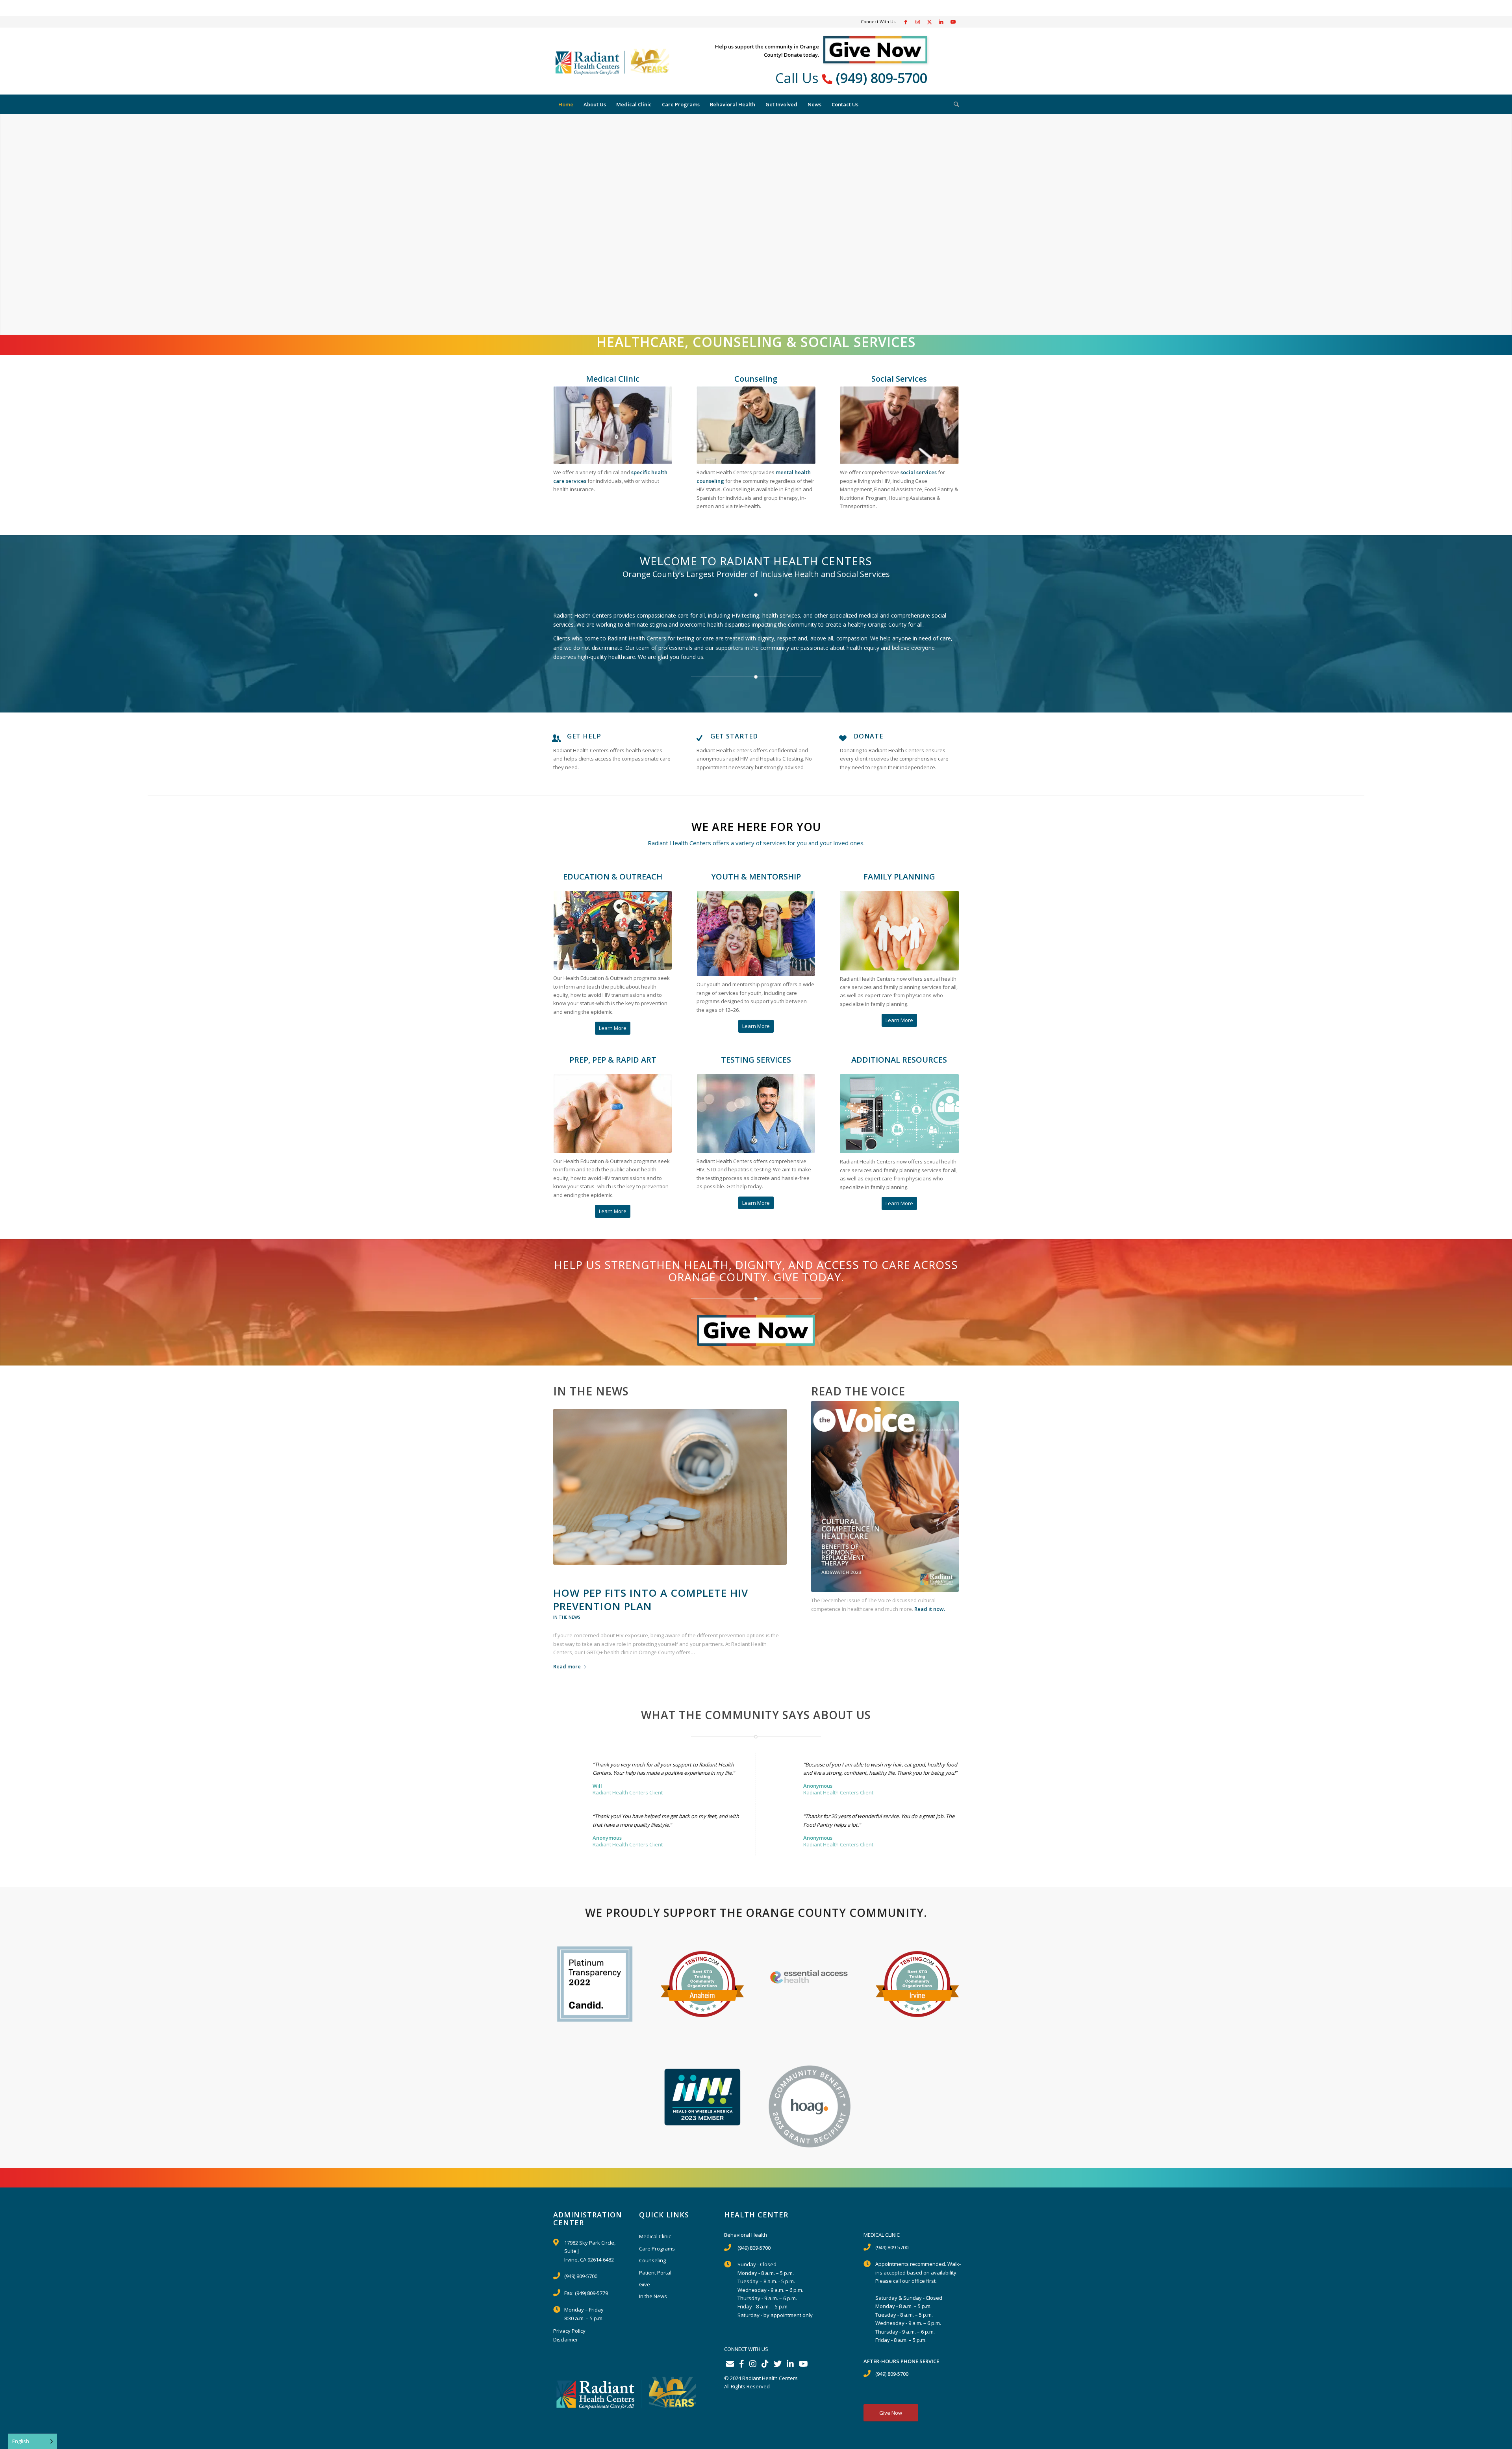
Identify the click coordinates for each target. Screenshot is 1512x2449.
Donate (868, 736)
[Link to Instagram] (917, 22)
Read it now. (930, 1609)
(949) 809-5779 (591, 2293)
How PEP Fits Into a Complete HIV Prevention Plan (651, 1599)
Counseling (652, 2260)
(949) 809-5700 (882, 78)
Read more (567, 1666)
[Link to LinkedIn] (941, 22)
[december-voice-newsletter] (885, 1496)
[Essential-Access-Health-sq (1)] (810, 1976)
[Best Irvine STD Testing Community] (917, 1984)
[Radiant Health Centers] (612, 61)
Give (645, 2284)
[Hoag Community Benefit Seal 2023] (810, 2107)
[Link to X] (929, 22)
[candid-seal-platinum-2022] (595, 1984)
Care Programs (657, 2249)
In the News (567, 1617)
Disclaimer (566, 2340)
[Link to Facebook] (906, 22)
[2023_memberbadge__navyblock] (702, 2097)
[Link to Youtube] (953, 22)
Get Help (584, 736)
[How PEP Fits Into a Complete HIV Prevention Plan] (670, 1487)
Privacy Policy (569, 2331)
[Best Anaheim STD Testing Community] (702, 1984)
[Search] (954, 104)
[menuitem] (566, 104)
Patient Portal (655, 2273)
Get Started (734, 736)
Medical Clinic (655, 2236)
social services (919, 472)
